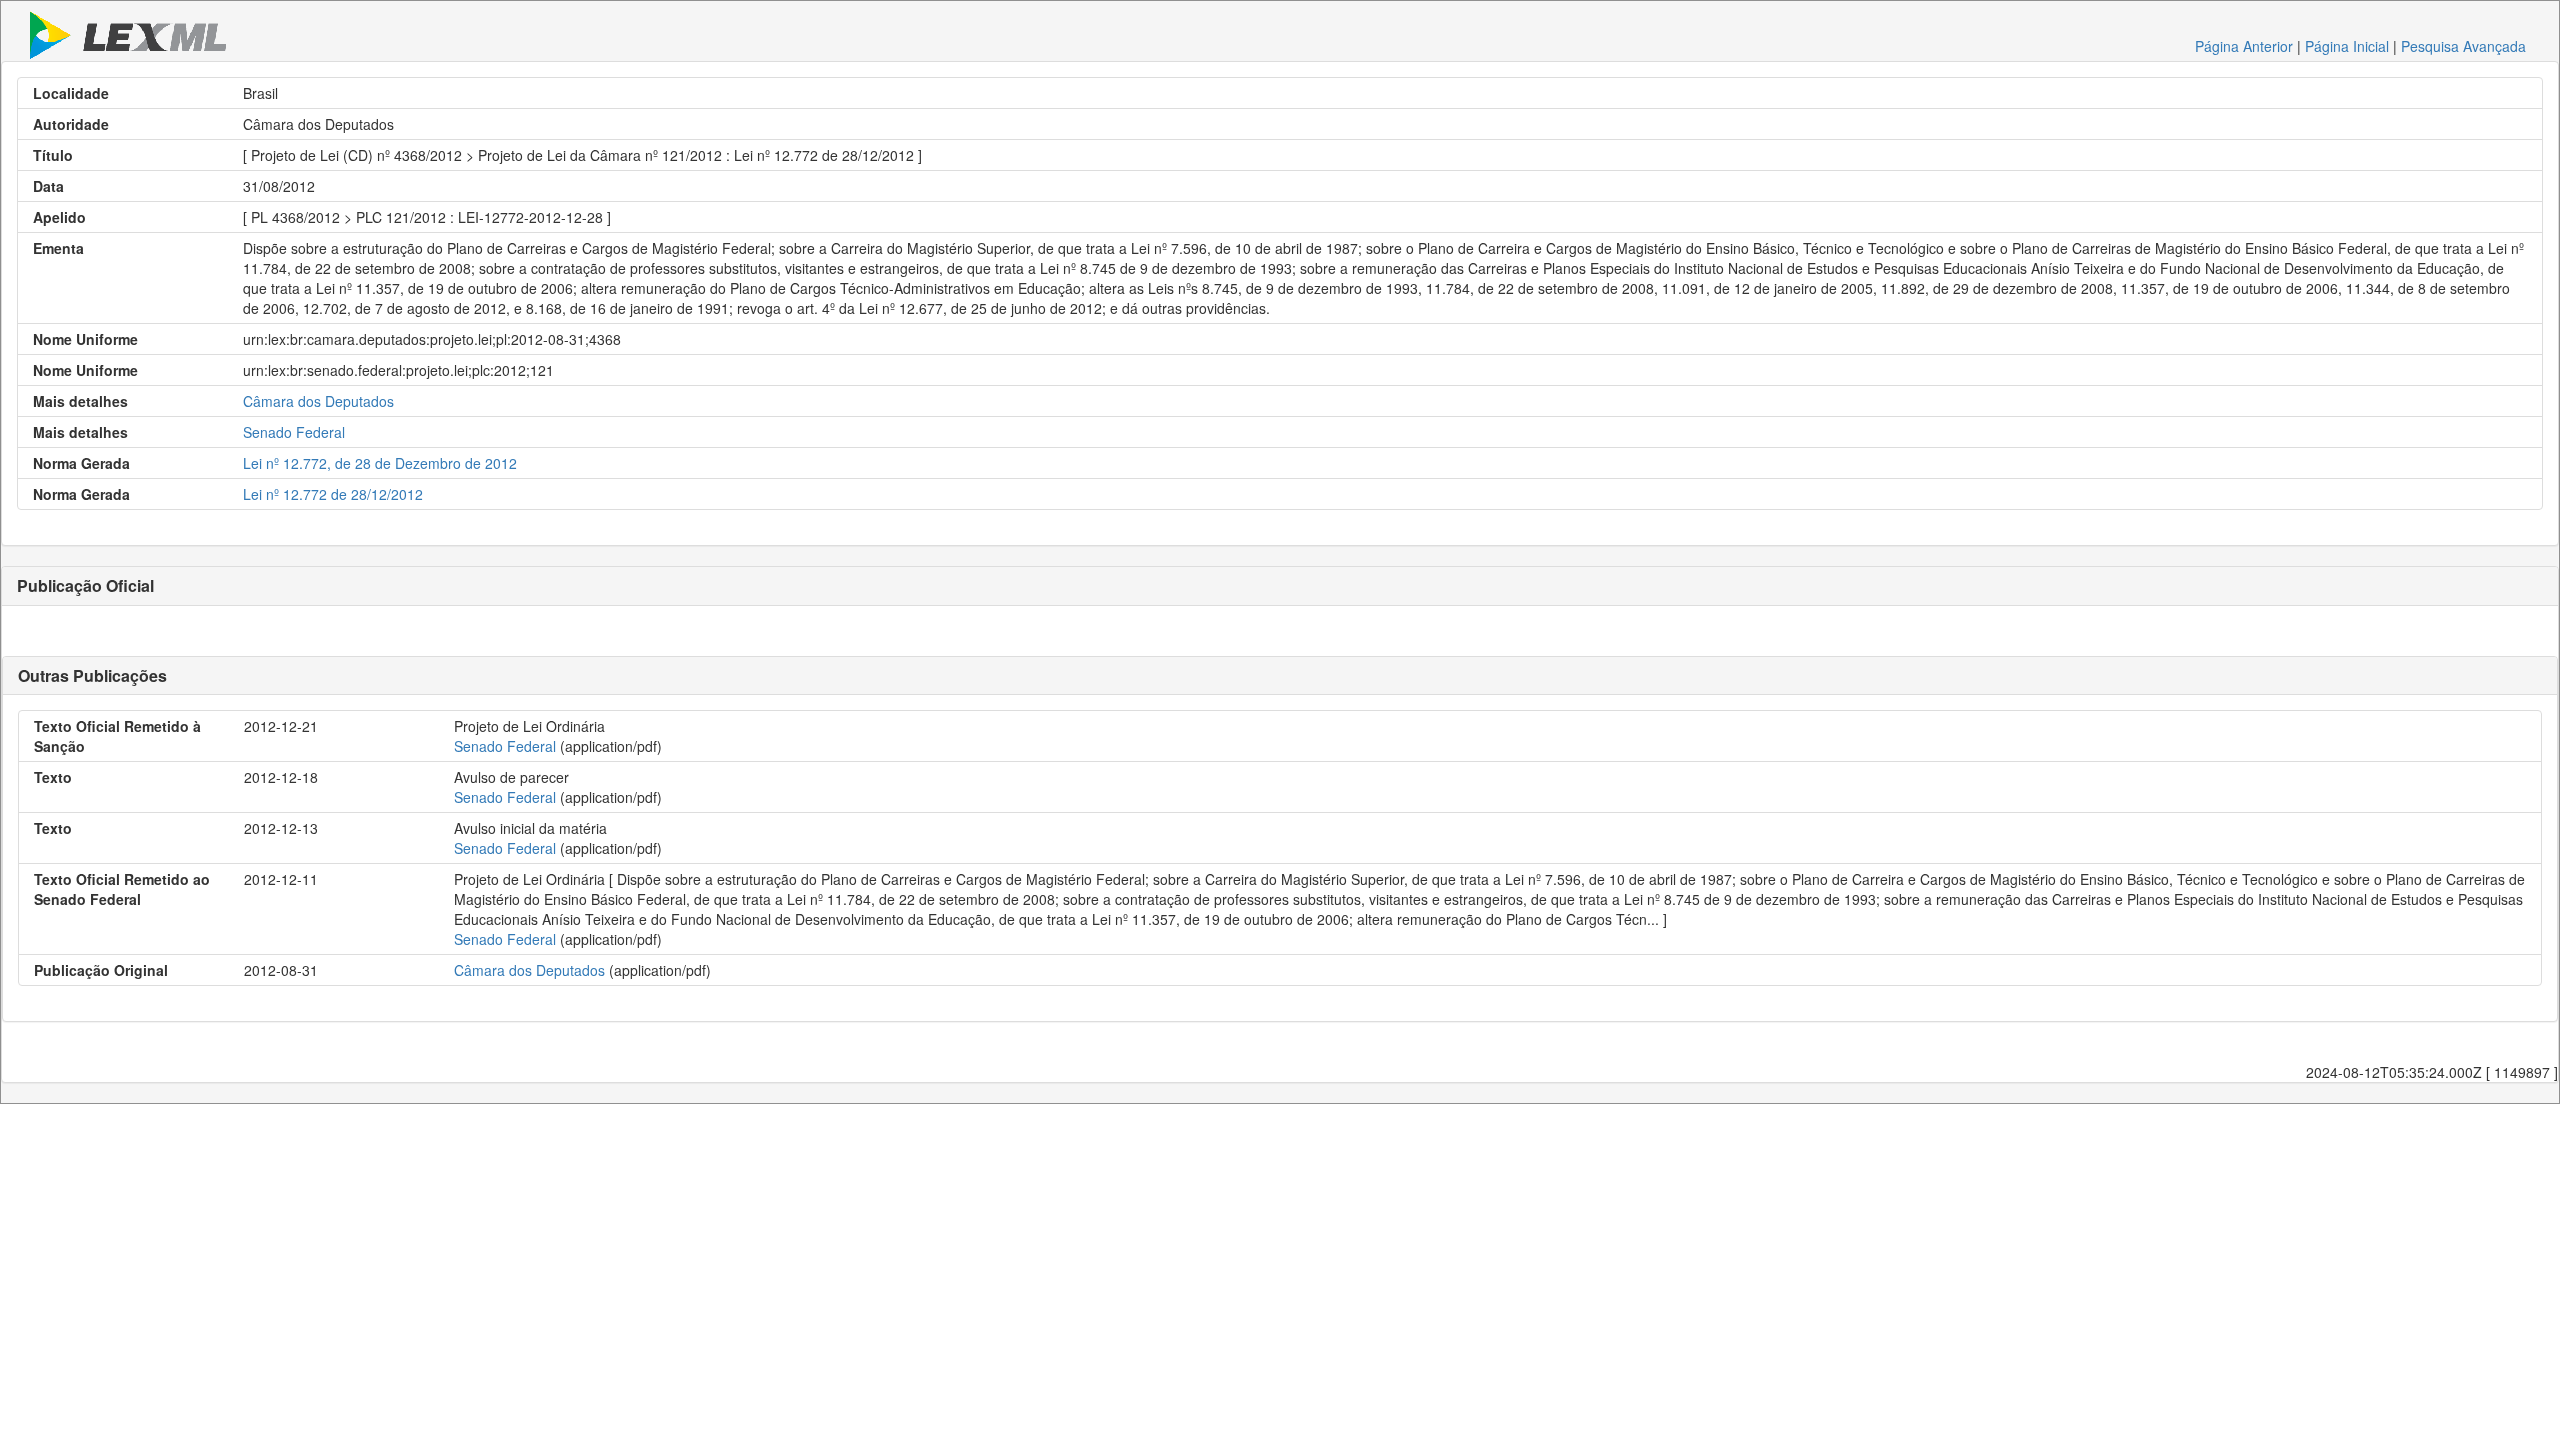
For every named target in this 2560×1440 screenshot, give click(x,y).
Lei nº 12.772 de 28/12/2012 (333, 494)
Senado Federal (294, 432)
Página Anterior (2244, 46)
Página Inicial (2347, 46)
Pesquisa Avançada (2463, 46)
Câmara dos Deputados (318, 401)
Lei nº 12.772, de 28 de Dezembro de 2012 (380, 463)
